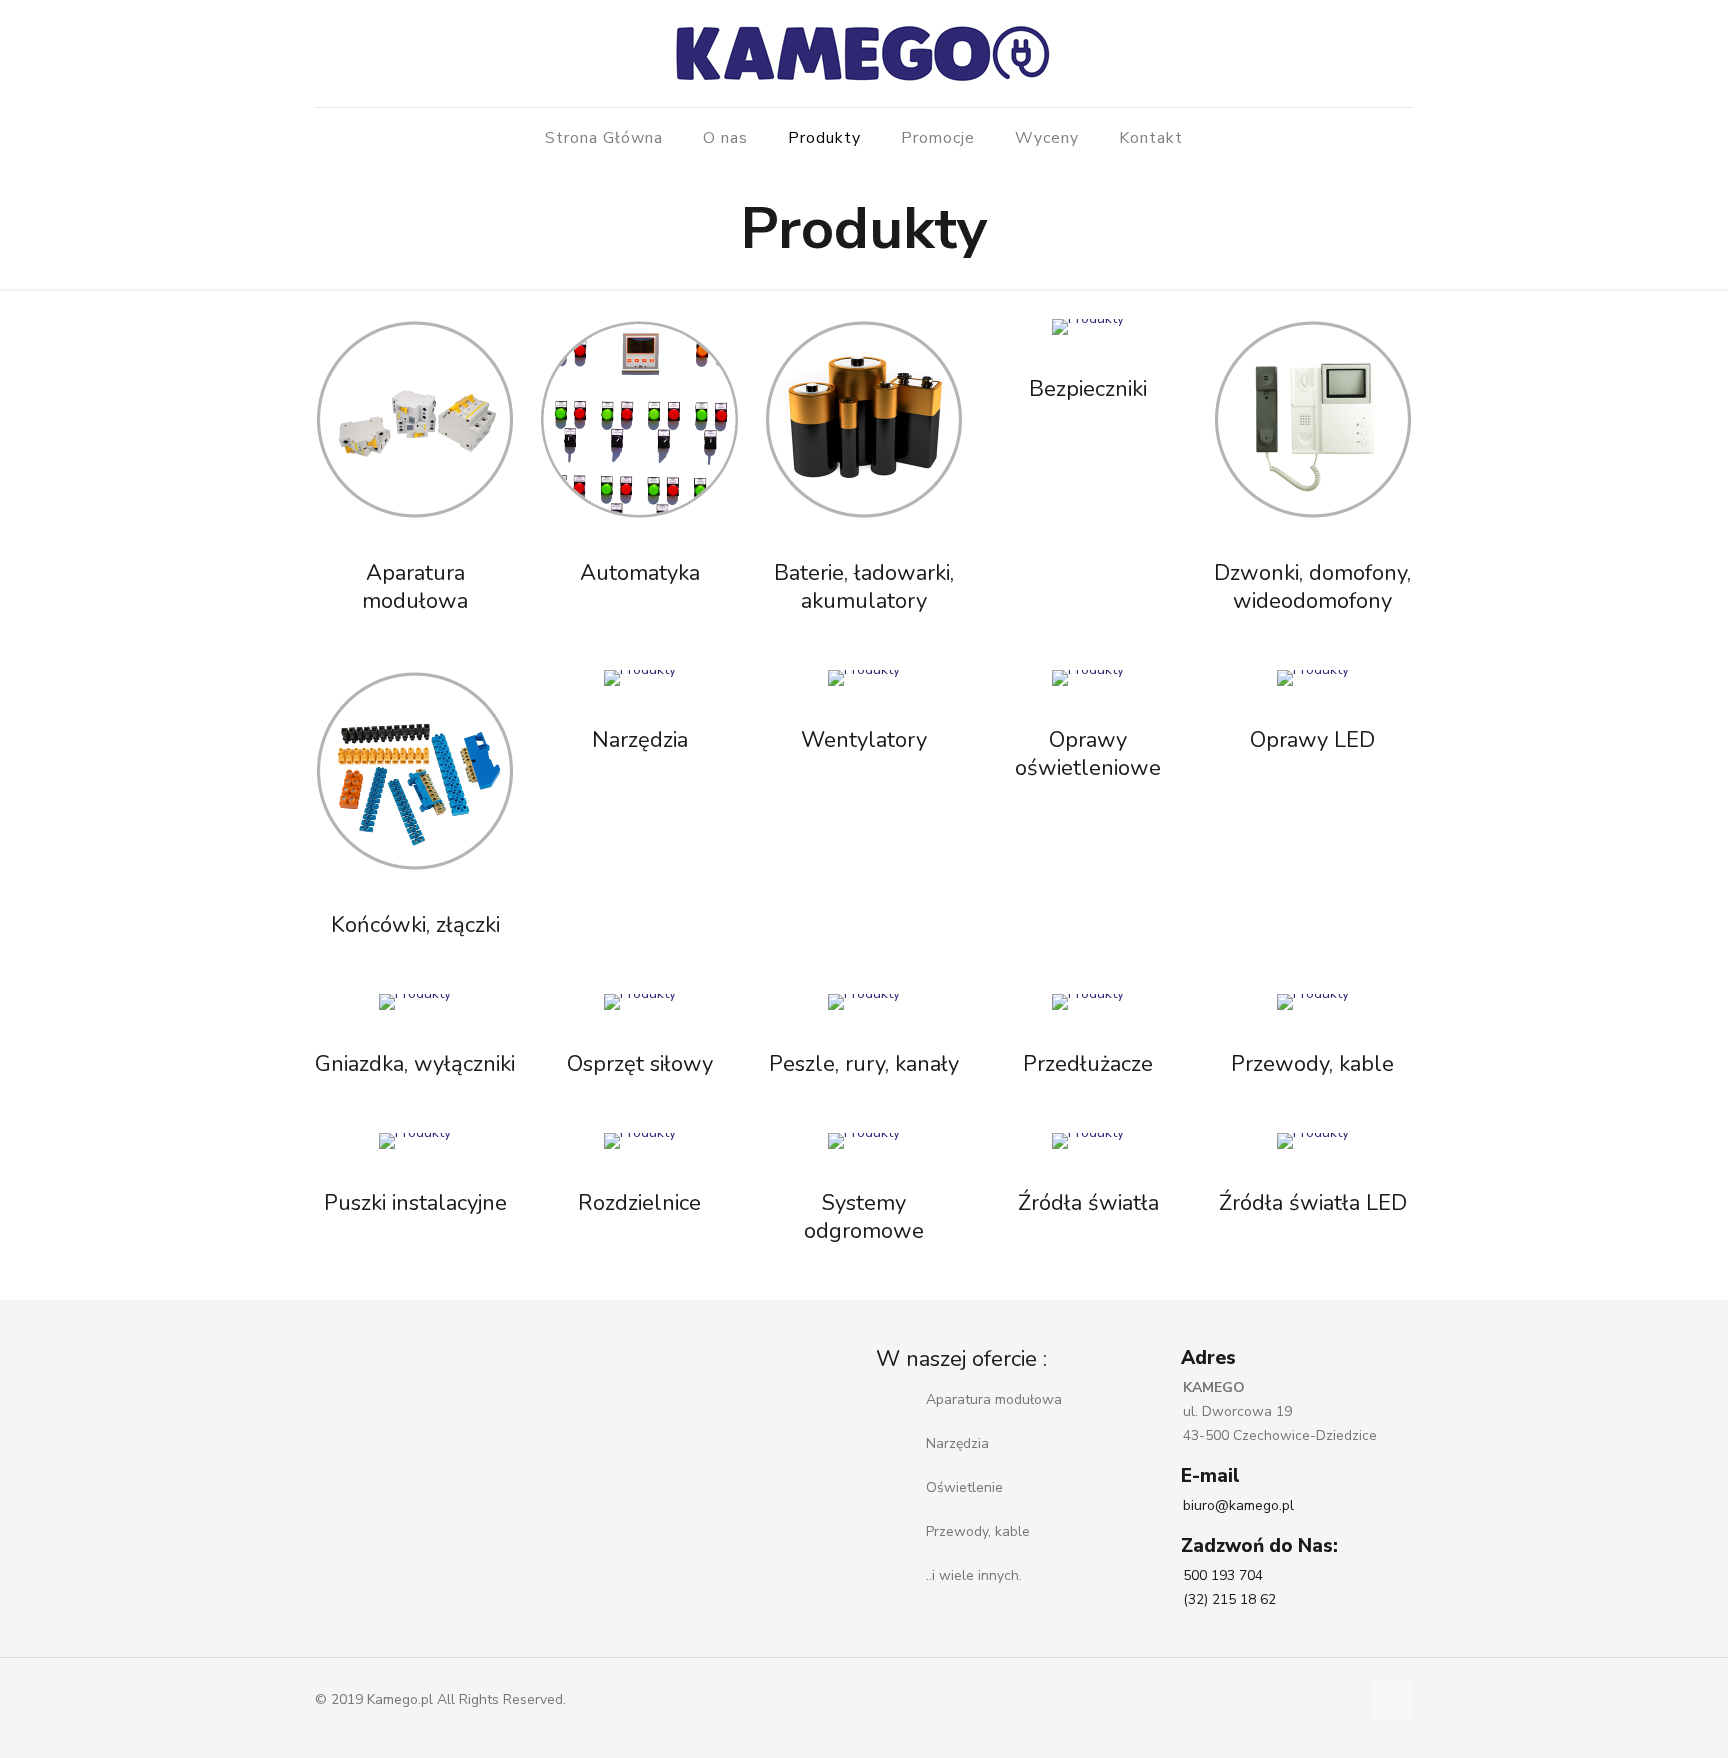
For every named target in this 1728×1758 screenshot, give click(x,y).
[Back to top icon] (1392, 1700)
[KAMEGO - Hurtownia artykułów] (864, 53)
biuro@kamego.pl (1238, 1505)
